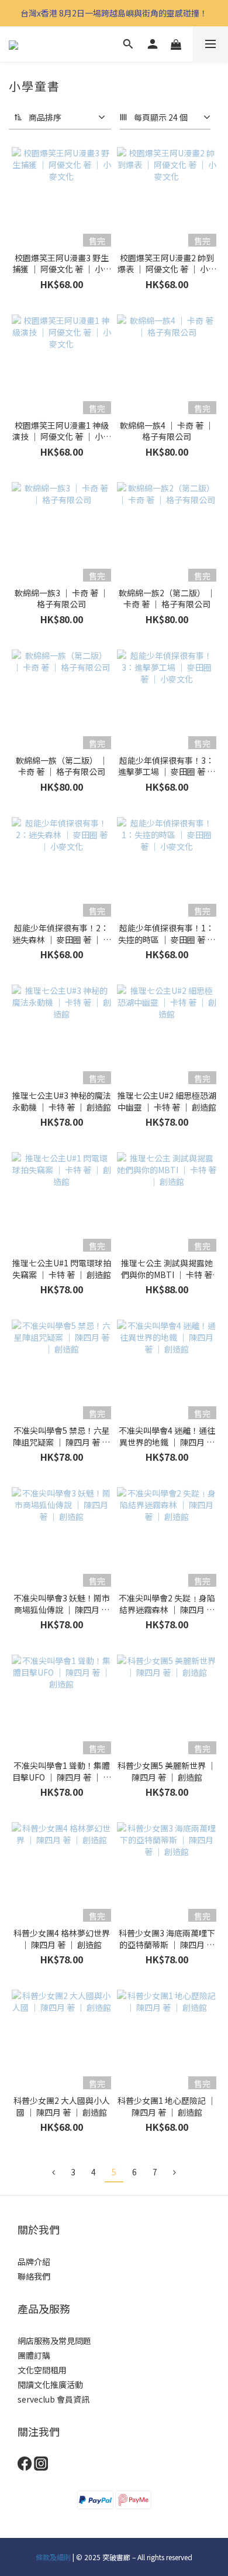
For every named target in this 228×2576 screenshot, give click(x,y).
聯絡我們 (34, 2276)
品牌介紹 (34, 2261)
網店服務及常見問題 (54, 2341)
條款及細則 (53, 2557)
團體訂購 (34, 2355)
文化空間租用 (42, 2370)
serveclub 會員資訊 (53, 2399)
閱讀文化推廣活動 (50, 2384)
